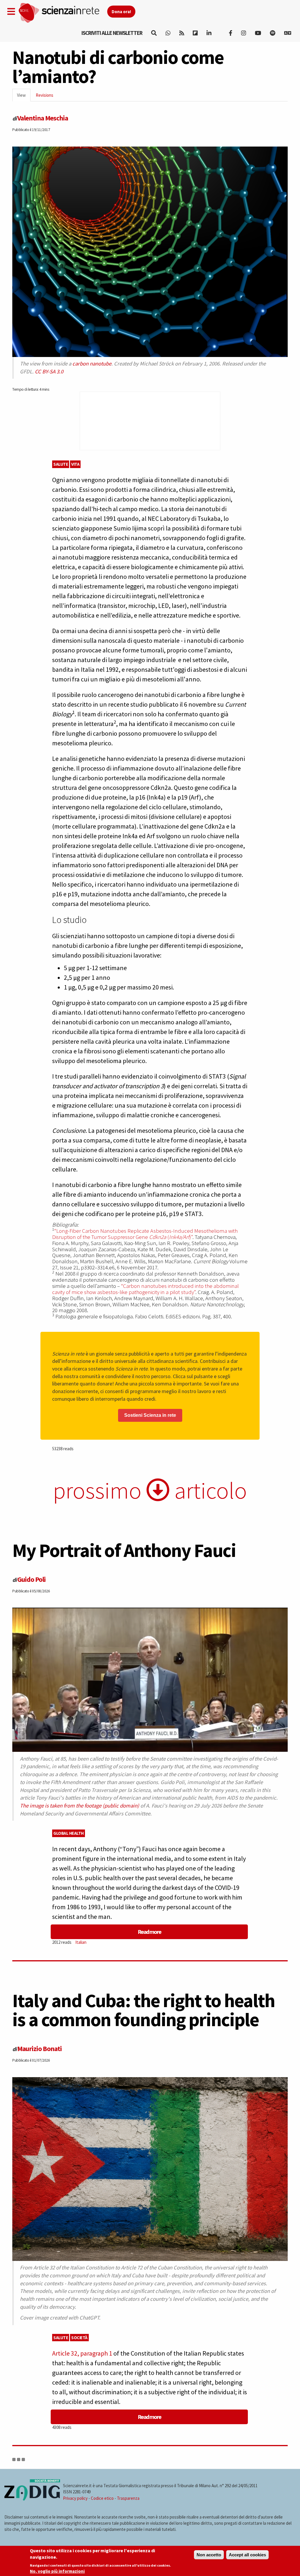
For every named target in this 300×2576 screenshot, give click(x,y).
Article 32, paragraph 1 (82, 2353)
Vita (75, 464)
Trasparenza (128, 2498)
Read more (149, 1932)
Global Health (69, 1833)
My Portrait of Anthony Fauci (124, 1550)
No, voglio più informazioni (57, 2571)
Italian (81, 1942)
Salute (61, 464)
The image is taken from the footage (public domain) (80, 1806)
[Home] (63, 13)
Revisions (45, 95)
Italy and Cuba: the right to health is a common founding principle (144, 2010)
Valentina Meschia (43, 118)
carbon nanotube (92, 364)
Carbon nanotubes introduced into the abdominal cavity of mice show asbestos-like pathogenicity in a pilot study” (145, 1289)
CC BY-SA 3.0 (49, 371)
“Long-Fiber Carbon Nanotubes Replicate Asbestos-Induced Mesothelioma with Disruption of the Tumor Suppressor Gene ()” (145, 1234)
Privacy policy (75, 2498)
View (24, 97)
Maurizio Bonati (40, 2049)
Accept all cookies (247, 2555)
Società (79, 2338)
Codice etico (102, 2498)
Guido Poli (31, 1579)
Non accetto (209, 2555)
